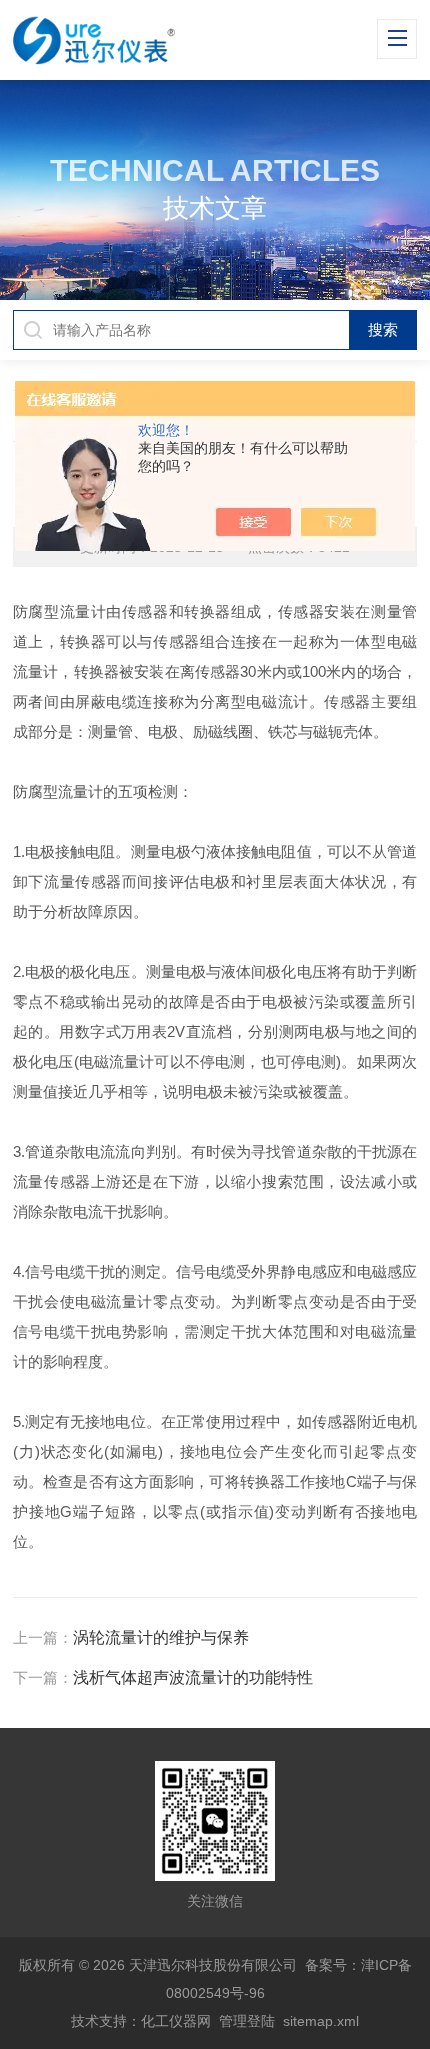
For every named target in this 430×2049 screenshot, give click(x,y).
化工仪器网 (176, 2021)
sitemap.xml (321, 2021)
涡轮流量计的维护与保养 (161, 1637)
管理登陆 (247, 2021)
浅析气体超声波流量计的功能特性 (193, 1677)
